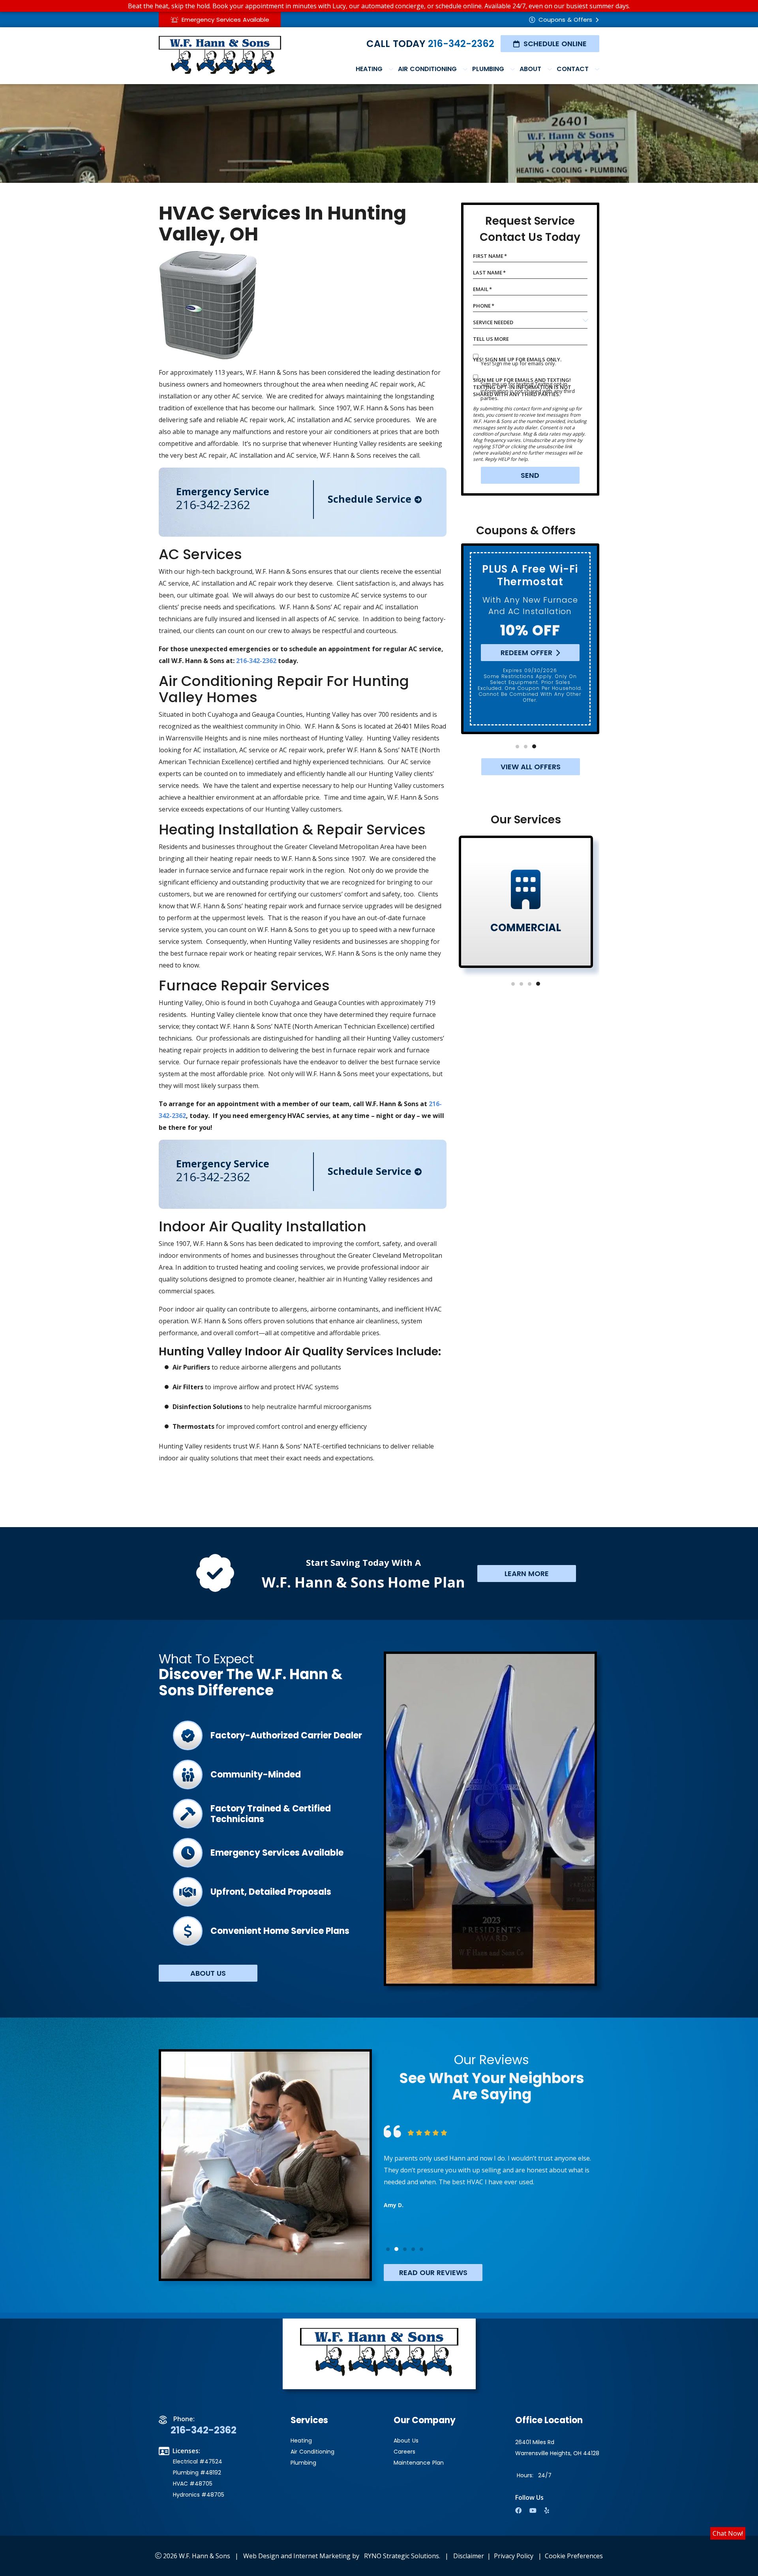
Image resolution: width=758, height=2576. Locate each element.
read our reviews (433, 2273)
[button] (517, 747)
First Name (490, 256)
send (530, 475)
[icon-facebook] (519, 2511)
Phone (484, 306)
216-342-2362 (461, 44)
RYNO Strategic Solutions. (402, 2556)
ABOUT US (208, 1973)
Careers (404, 2452)
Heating (301, 2441)
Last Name (489, 272)
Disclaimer (469, 2556)
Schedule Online (555, 44)
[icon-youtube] (534, 2511)
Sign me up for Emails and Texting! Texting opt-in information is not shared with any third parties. (522, 387)
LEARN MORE (527, 1574)
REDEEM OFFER (526, 653)
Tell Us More (491, 339)
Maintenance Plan (419, 2463)
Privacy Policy (514, 2556)
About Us (406, 2441)
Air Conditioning (312, 2452)
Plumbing (303, 2463)
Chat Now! (728, 2533)
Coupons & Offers (565, 20)
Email (482, 289)
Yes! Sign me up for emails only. (517, 359)
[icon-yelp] (548, 2511)
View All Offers (531, 767)
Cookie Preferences (574, 2556)
